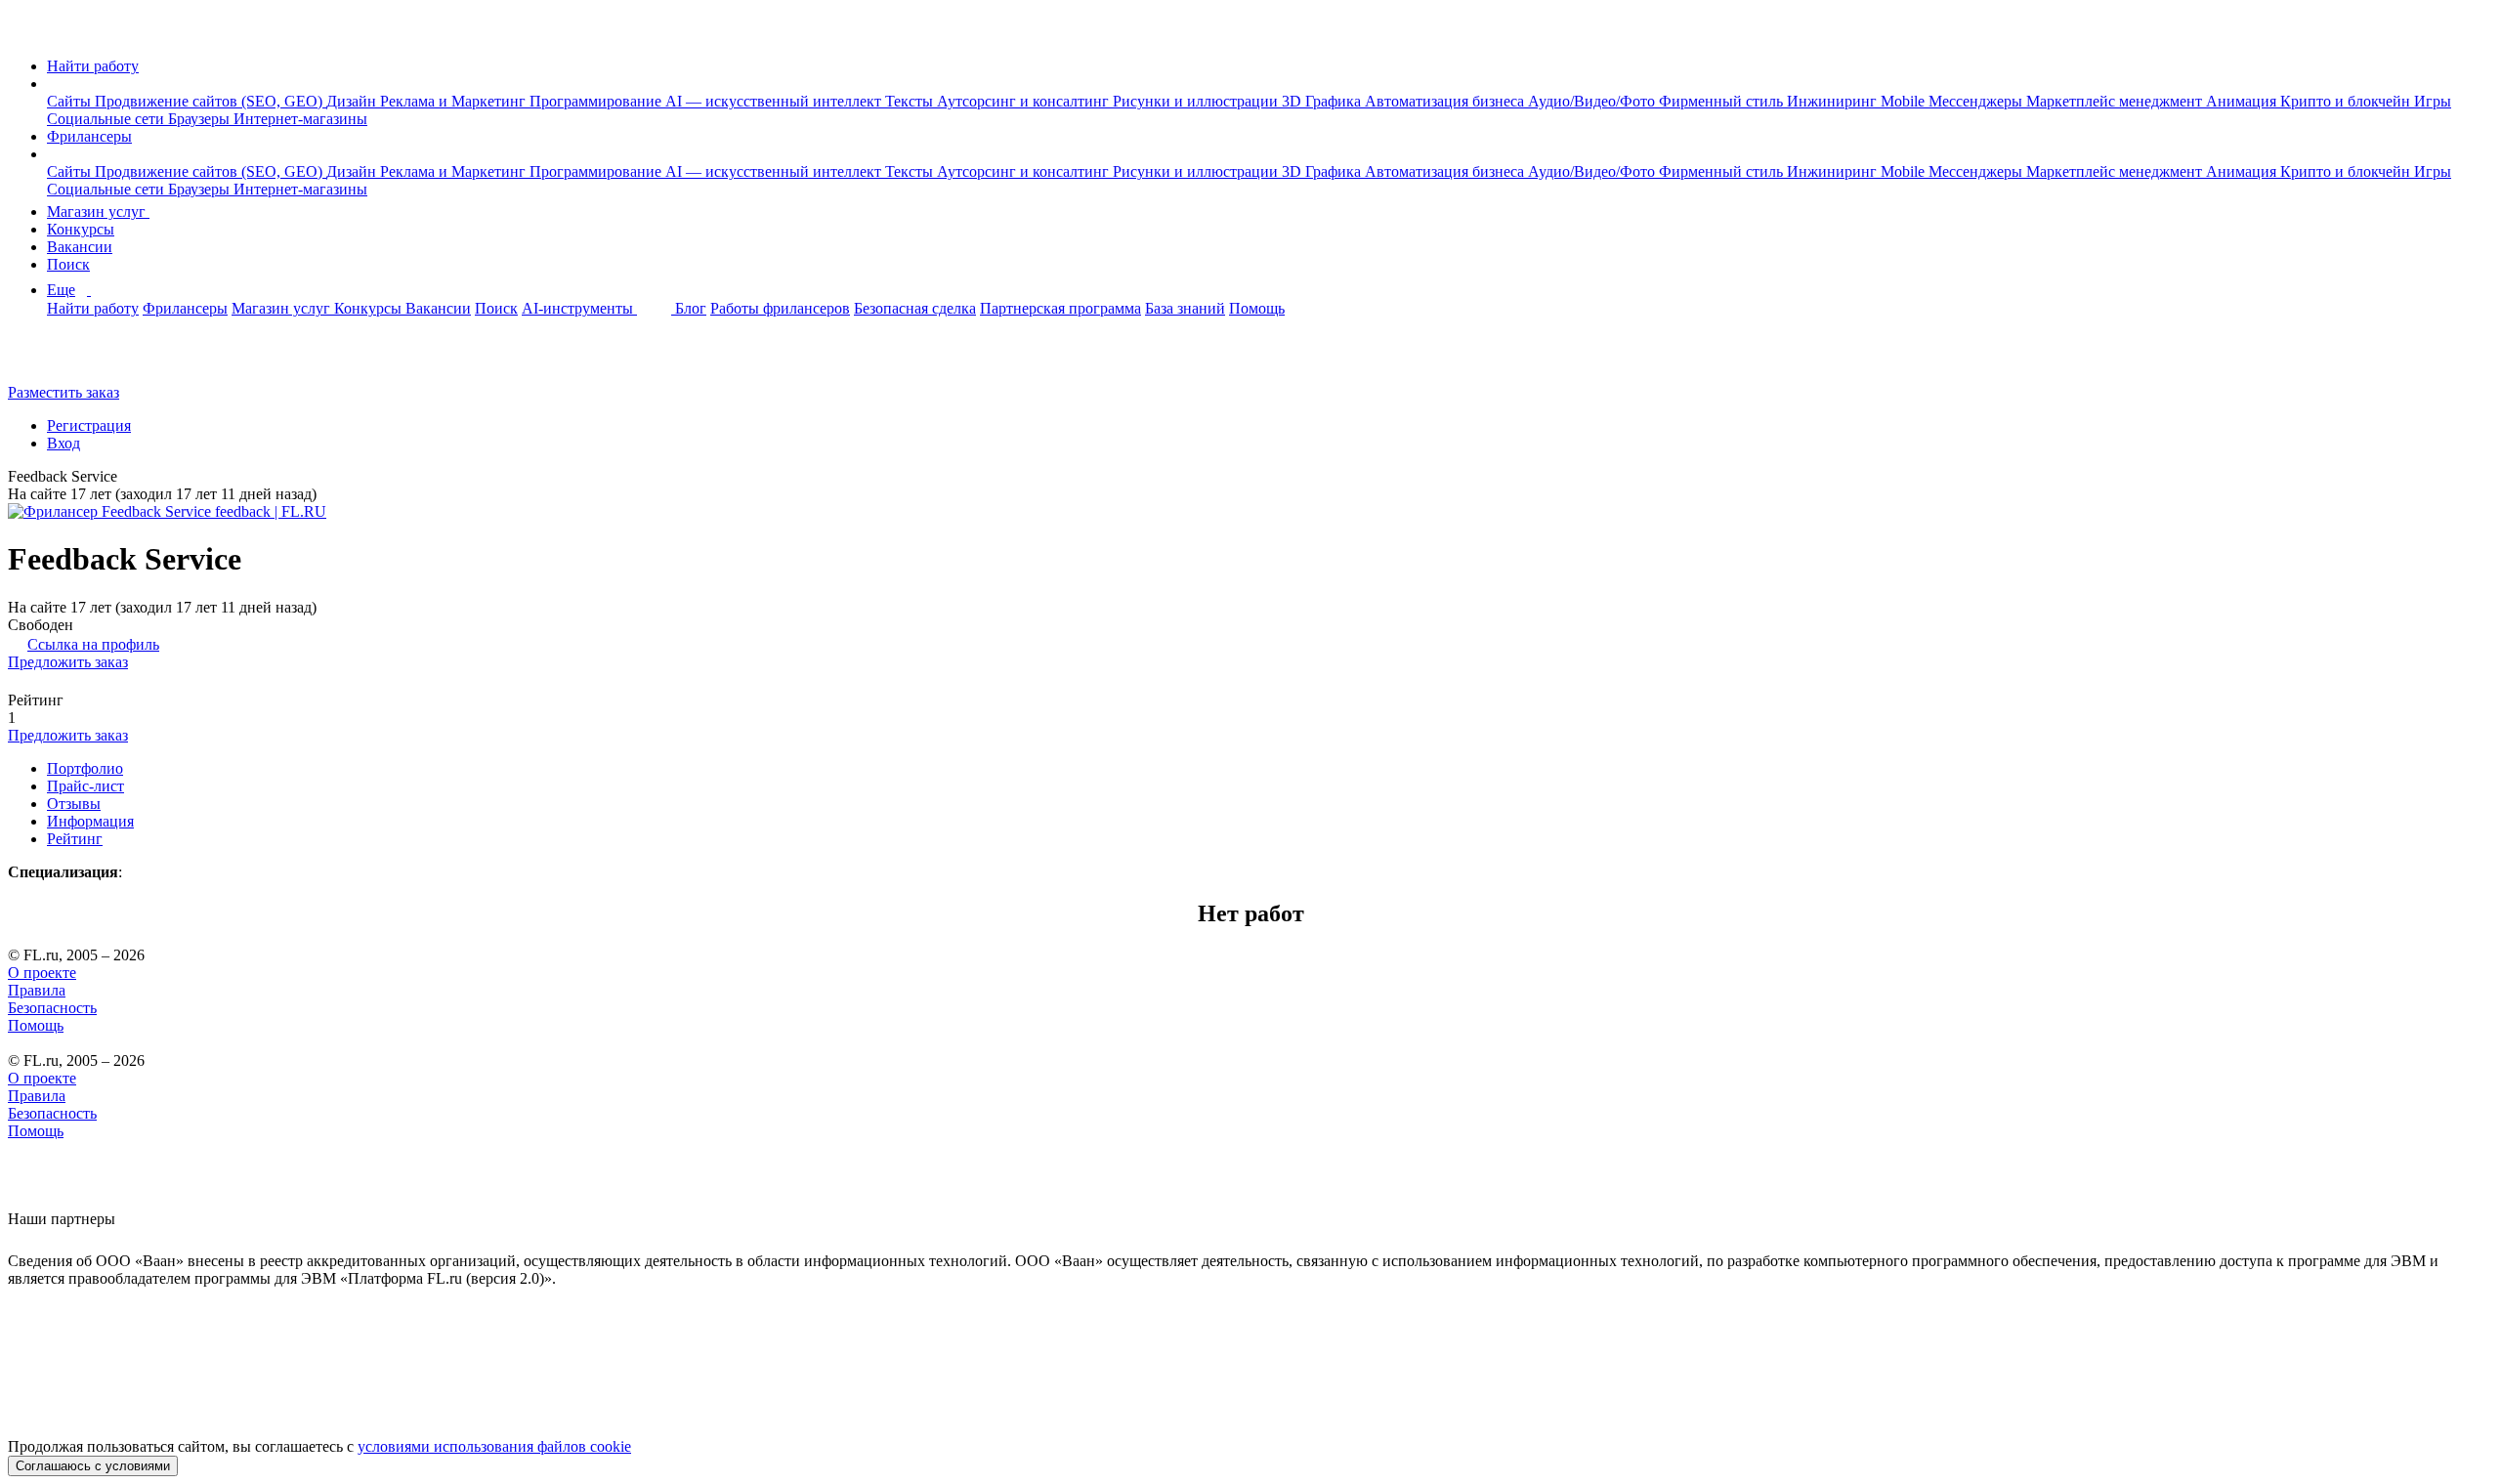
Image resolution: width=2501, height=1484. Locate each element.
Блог (691, 308)
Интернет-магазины (300, 119)
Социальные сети (107, 119)
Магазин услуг (98, 212)
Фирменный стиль (1723, 101)
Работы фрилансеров (780, 308)
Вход (64, 443)
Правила (37, 990)
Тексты (911, 101)
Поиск (68, 264)
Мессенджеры (1977, 101)
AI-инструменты (579, 308)
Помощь (1257, 308)
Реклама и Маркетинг (455, 101)
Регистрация (89, 425)
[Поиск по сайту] (63, 359)
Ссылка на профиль (93, 644)
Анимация (2243, 101)
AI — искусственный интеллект (775, 101)
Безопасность (52, 1008)
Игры (2433, 101)
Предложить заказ (68, 662)
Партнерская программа (1060, 308)
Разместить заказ (64, 392)
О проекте (42, 973)
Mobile (1905, 101)
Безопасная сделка (915, 308)
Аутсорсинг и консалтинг (1025, 101)
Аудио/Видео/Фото (1593, 101)
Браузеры (201, 119)
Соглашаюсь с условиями (93, 1466)
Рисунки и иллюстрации (1197, 101)
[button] (53, 84)
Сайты (71, 101)
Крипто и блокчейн (2347, 101)
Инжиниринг (1834, 101)
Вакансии (80, 247)
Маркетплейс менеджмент (2116, 101)
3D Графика (1323, 101)
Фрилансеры (89, 136)
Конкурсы (81, 229)
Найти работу (93, 66)
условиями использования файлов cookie (494, 1446)
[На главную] (26, 33)
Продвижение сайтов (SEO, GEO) (211, 101)
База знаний (1185, 308)
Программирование (597, 101)
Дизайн (353, 101)
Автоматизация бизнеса (1446, 101)
